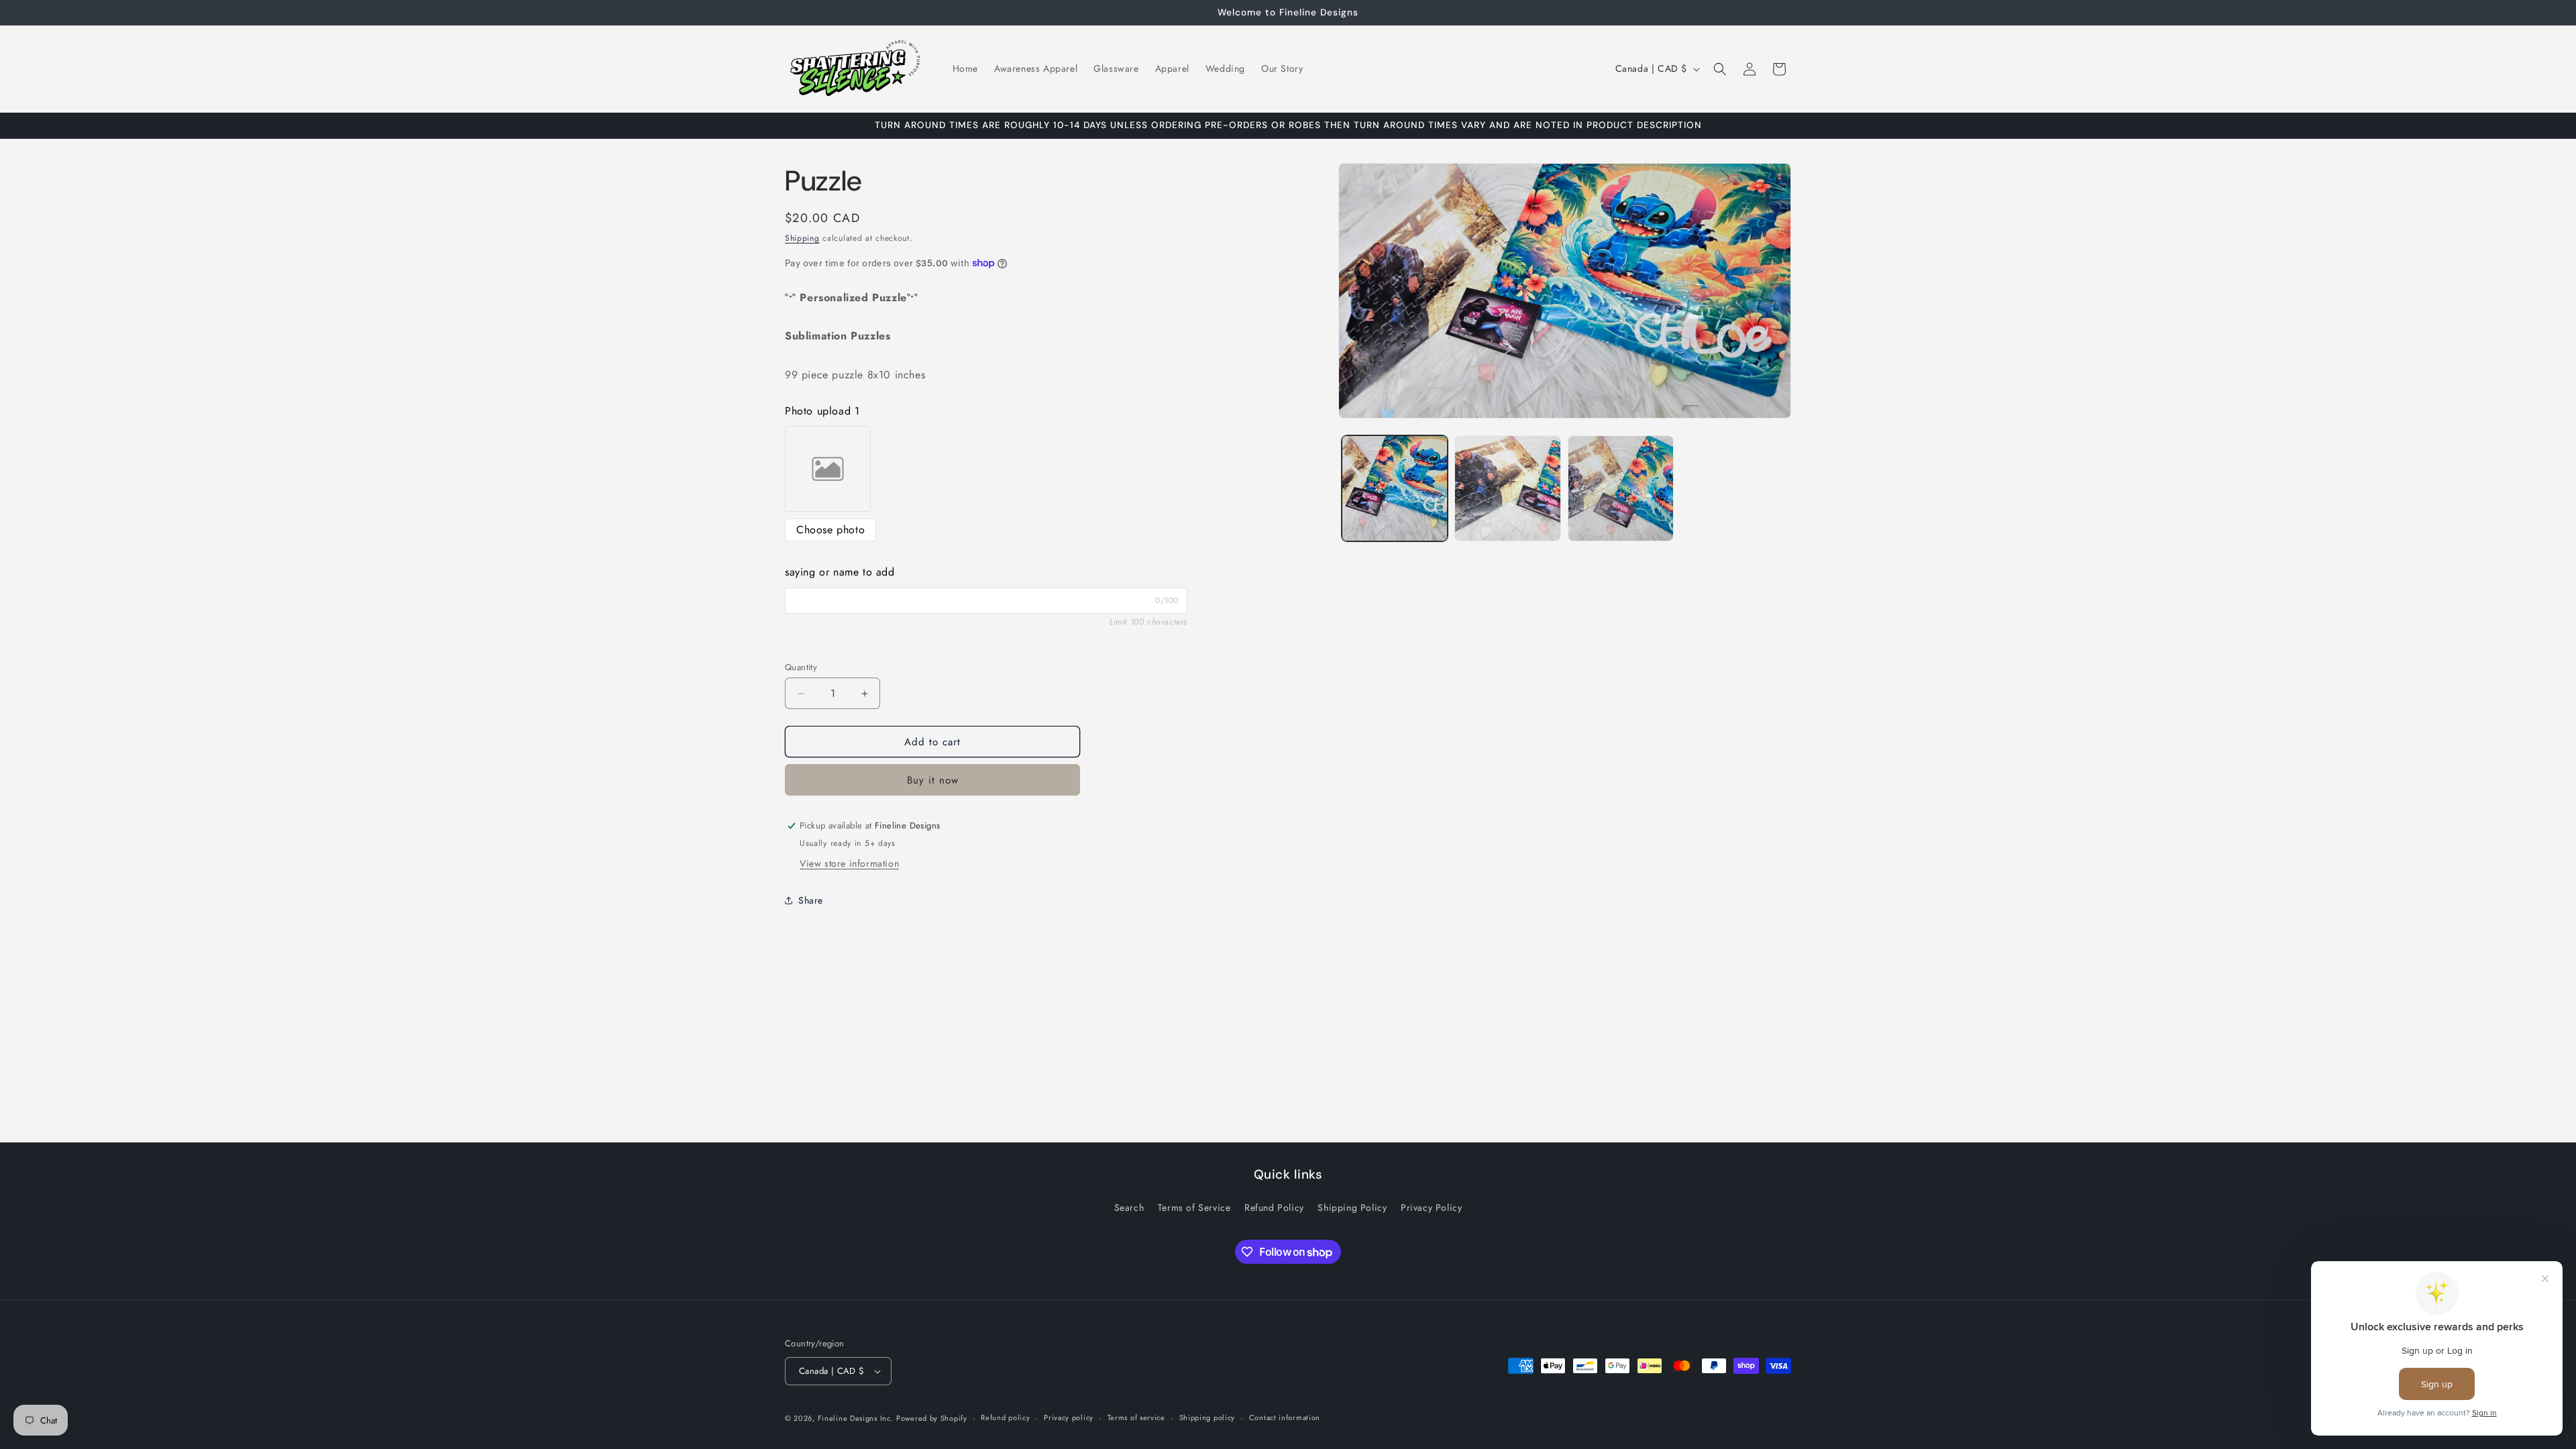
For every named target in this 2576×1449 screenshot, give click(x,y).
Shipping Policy (1352, 1207)
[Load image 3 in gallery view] (1621, 488)
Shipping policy (1207, 1417)
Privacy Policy (1431, 1207)
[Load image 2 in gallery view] (1507, 488)
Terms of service (1136, 1417)
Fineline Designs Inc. (856, 1418)
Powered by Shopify (932, 1418)
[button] (1720, 69)
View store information (849, 863)
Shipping (802, 238)
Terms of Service (1194, 1207)
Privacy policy (1069, 1417)
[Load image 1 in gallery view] (1395, 488)
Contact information (1285, 1417)
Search (1129, 1207)
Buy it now (933, 780)
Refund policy (1005, 1417)
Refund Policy (1274, 1207)
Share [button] (811, 900)
